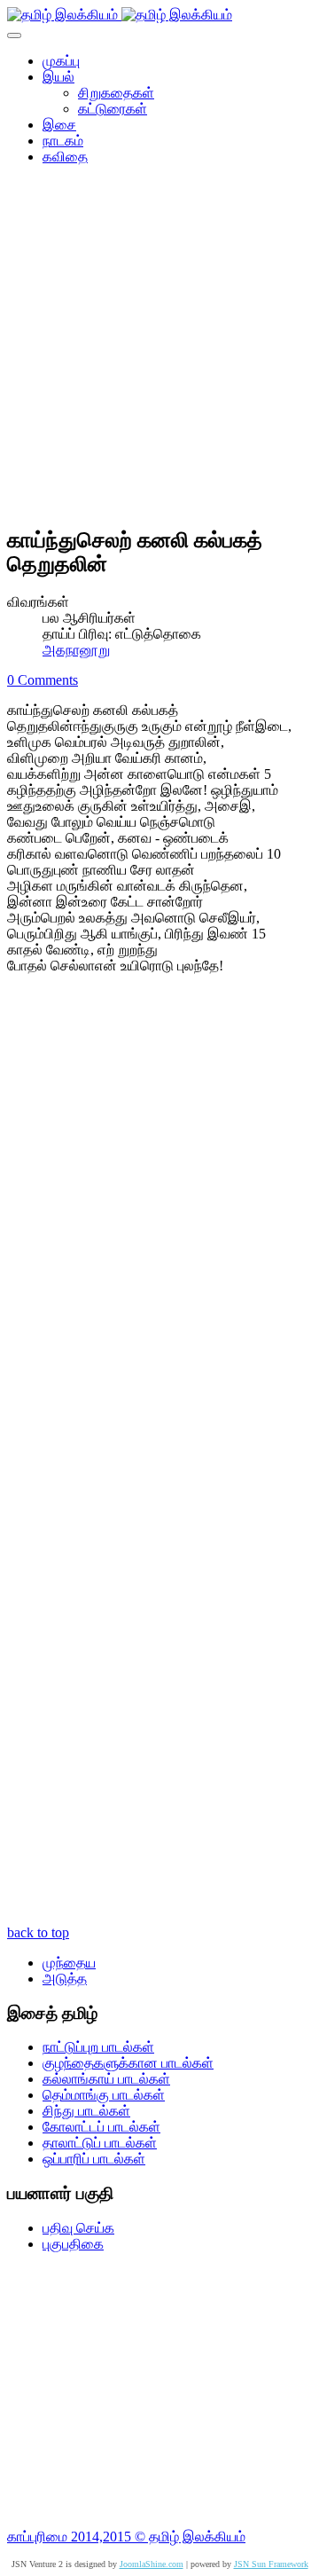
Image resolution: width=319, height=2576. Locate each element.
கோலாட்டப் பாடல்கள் (101, 2127)
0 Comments (43, 680)
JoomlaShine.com (152, 2564)
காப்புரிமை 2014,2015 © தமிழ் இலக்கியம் (126, 2537)
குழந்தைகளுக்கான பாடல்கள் (128, 2063)
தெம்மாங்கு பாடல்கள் (104, 2095)
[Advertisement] (159, 351)
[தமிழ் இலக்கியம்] (120, 15)
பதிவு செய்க (78, 2228)
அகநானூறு (76, 650)
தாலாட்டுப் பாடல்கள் (100, 2143)
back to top (38, 1932)
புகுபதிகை (73, 2244)
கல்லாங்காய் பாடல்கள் (106, 2079)
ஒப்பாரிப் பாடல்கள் (94, 2159)
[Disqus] (159, 1226)
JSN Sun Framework (271, 2564)
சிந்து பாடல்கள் (86, 2111)
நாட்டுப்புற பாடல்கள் (98, 2047)
